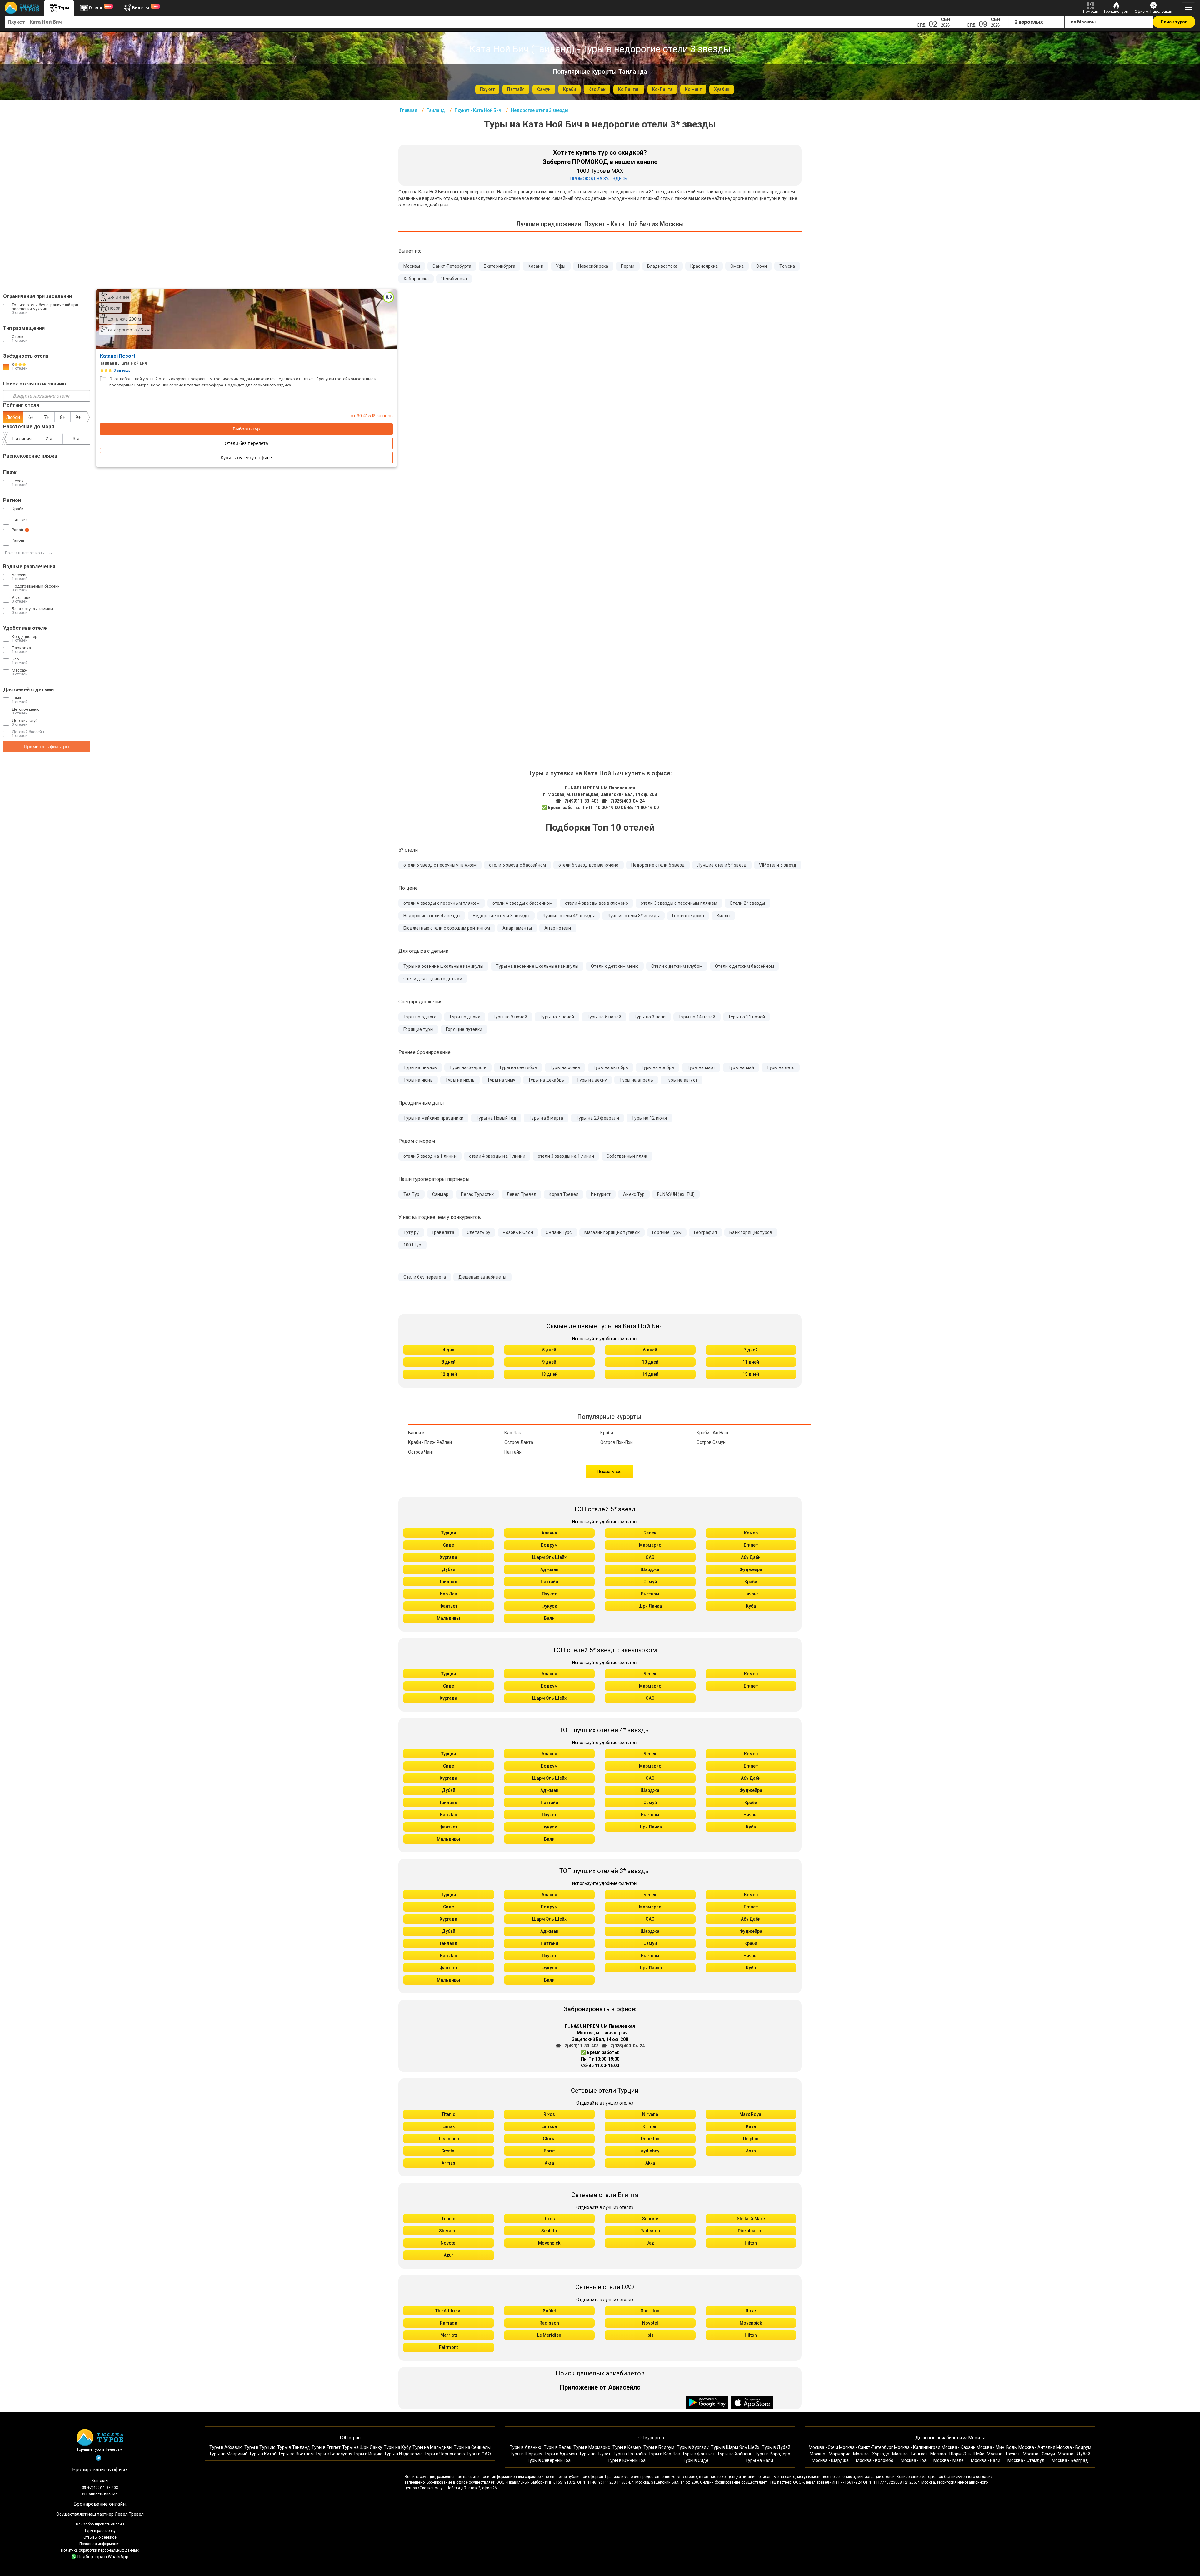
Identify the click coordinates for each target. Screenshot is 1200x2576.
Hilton (751, 2243)
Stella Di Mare (751, 2219)
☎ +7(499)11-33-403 (577, 801)
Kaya (751, 2126)
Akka (650, 2163)
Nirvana (650, 2114)
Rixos (549, 2114)
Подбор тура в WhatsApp (103, 2557)
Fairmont (448, 2347)
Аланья (549, 1533)
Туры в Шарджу (526, 2454)
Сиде (449, 1545)
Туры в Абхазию (226, 2447)
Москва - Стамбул (1026, 2460)
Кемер (751, 1533)
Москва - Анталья (1037, 2447)
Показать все (609, 1472)
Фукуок (549, 1606)
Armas (448, 2163)
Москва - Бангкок (910, 2454)
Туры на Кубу (397, 2447)
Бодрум (549, 1545)
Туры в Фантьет (699, 2454)
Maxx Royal (751, 2114)
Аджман (549, 1569)
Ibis (650, 2335)
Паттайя (549, 1582)
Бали (549, 1618)
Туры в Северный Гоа (549, 2460)
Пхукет (549, 1594)
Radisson (650, 2231)
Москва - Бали (986, 2460)
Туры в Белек (557, 2447)
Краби (751, 1582)
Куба (751, 1606)
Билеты (145, 7)
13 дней (549, 1374)
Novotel (449, 2243)
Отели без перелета (246, 443)
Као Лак (449, 1594)
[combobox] (457, 22)
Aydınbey (650, 2151)
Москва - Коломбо (875, 2460)
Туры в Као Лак (664, 2454)
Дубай (449, 1569)
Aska (751, 2151)
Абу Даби (751, 1557)
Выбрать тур (246, 429)
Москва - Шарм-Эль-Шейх (957, 2454)
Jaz (650, 2243)
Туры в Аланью (525, 2447)
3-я (76, 439)
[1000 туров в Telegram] (98, 2459)
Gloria (549, 2139)
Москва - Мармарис (830, 2454)
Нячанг (751, 1594)
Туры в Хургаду (693, 2447)
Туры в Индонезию (403, 2454)
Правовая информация (100, 2544)
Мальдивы (448, 1618)
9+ (78, 417)
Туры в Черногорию (445, 2454)
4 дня (449, 1350)
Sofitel (549, 2311)
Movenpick (549, 2243)
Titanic (448, 2114)
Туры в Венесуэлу (334, 2454)
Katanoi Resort (118, 356)
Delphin (751, 2139)
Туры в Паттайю (629, 2454)
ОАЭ (650, 1557)
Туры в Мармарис (592, 2447)
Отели (100, 7)
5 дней (549, 1350)
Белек (650, 1533)
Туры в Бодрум (659, 2447)
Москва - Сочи (823, 2447)
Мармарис (650, 1545)
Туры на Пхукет (595, 2454)
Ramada (449, 2323)
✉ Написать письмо (100, 2494)
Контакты (100, 2481)
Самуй (650, 1582)
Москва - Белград (1070, 2460)
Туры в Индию (368, 2454)
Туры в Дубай (776, 2447)
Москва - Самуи (1039, 2454)
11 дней (751, 1362)
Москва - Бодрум (1074, 2447)
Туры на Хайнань (735, 2454)
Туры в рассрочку (100, 2531)
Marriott (449, 2335)
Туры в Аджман (561, 2454)
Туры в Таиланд (294, 2447)
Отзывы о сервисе (100, 2537)
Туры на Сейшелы (472, 2447)
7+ (47, 417)
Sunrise (650, 2219)
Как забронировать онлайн (100, 2524)
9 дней (549, 1362)
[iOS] (752, 2403)
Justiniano (448, 2139)
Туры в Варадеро (772, 2454)
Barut (549, 2151)
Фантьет (448, 1606)
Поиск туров (1174, 22)
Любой (13, 417)
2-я (49, 439)
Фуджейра (751, 1569)
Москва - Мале (949, 2460)
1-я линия (22, 439)
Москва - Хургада (871, 2454)
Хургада (448, 1557)
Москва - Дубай (1074, 2454)
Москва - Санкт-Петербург (866, 2447)
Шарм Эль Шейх (549, 1557)
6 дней (650, 1350)
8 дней (449, 1362)
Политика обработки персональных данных (100, 2550)
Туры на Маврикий (228, 2454)
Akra (549, 2163)
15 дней (751, 1374)
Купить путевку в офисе (246, 458)
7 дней (751, 1350)
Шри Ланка (650, 1606)
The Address (448, 2311)
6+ (31, 417)
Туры (64, 8)
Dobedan (650, 2139)
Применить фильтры (47, 746)
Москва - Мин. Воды (997, 2447)
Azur (449, 2255)
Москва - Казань (959, 2447)
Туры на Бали (759, 2460)
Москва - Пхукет (1003, 2454)
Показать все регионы (25, 553)
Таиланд (448, 1582)
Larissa (549, 2126)
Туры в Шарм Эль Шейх (735, 2447)
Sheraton (448, 2231)
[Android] (708, 2403)
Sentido (549, 2231)
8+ (62, 417)
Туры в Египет (326, 2447)
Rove (751, 2311)
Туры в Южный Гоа (627, 2460)
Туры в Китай (263, 2454)
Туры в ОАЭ (479, 2454)
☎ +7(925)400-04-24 (623, 801)
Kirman (650, 2126)
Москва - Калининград (917, 2447)
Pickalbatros (751, 2231)
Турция (449, 1533)
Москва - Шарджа (830, 2460)
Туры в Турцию (260, 2447)
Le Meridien (549, 2335)
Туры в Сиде (696, 2460)
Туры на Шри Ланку (362, 2447)
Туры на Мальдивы (432, 2447)
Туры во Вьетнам (296, 2454)
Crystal (448, 2151)
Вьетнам (650, 1594)
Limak (449, 2126)
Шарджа (650, 1569)
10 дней (650, 1362)
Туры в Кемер (627, 2447)
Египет (751, 1545)
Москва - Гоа (914, 2460)
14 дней (650, 1374)
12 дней (449, 1374)
